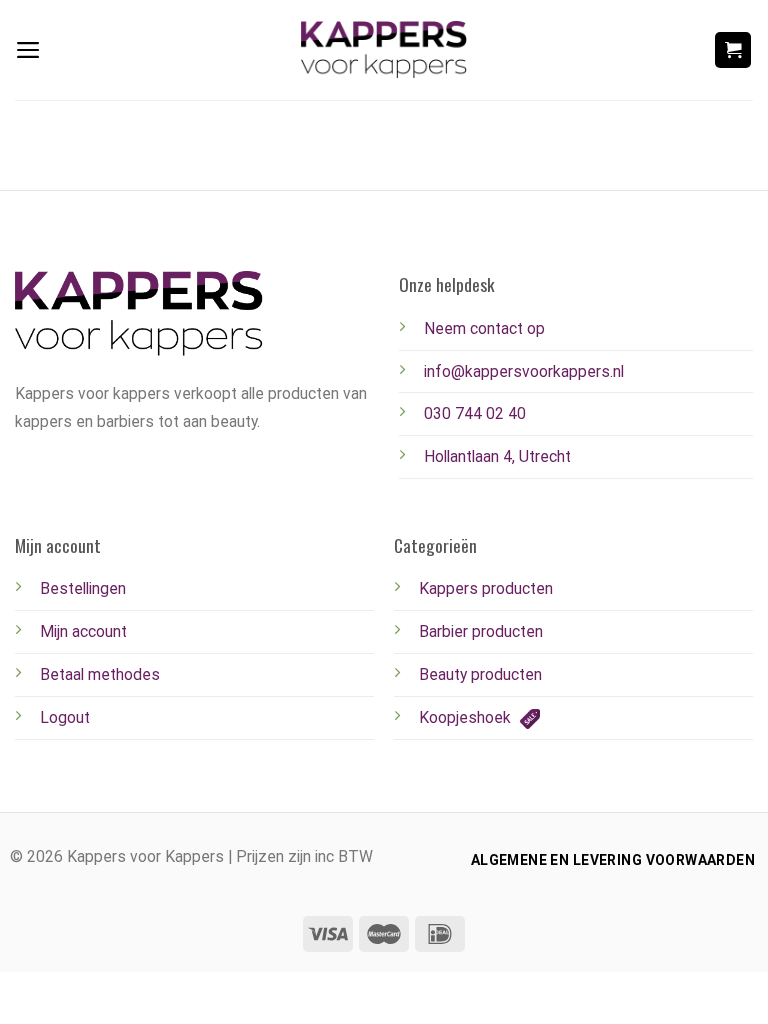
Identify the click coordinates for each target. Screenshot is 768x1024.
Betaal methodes (100, 674)
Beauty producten (480, 674)
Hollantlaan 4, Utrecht (497, 456)
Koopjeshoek (467, 717)
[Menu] (28, 50)
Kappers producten (486, 588)
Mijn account (83, 631)
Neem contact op (484, 328)
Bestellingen (83, 588)
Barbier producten (481, 631)
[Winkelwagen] (733, 49)
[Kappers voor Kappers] (384, 50)
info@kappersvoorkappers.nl (524, 371)
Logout (65, 717)
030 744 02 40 (475, 413)
